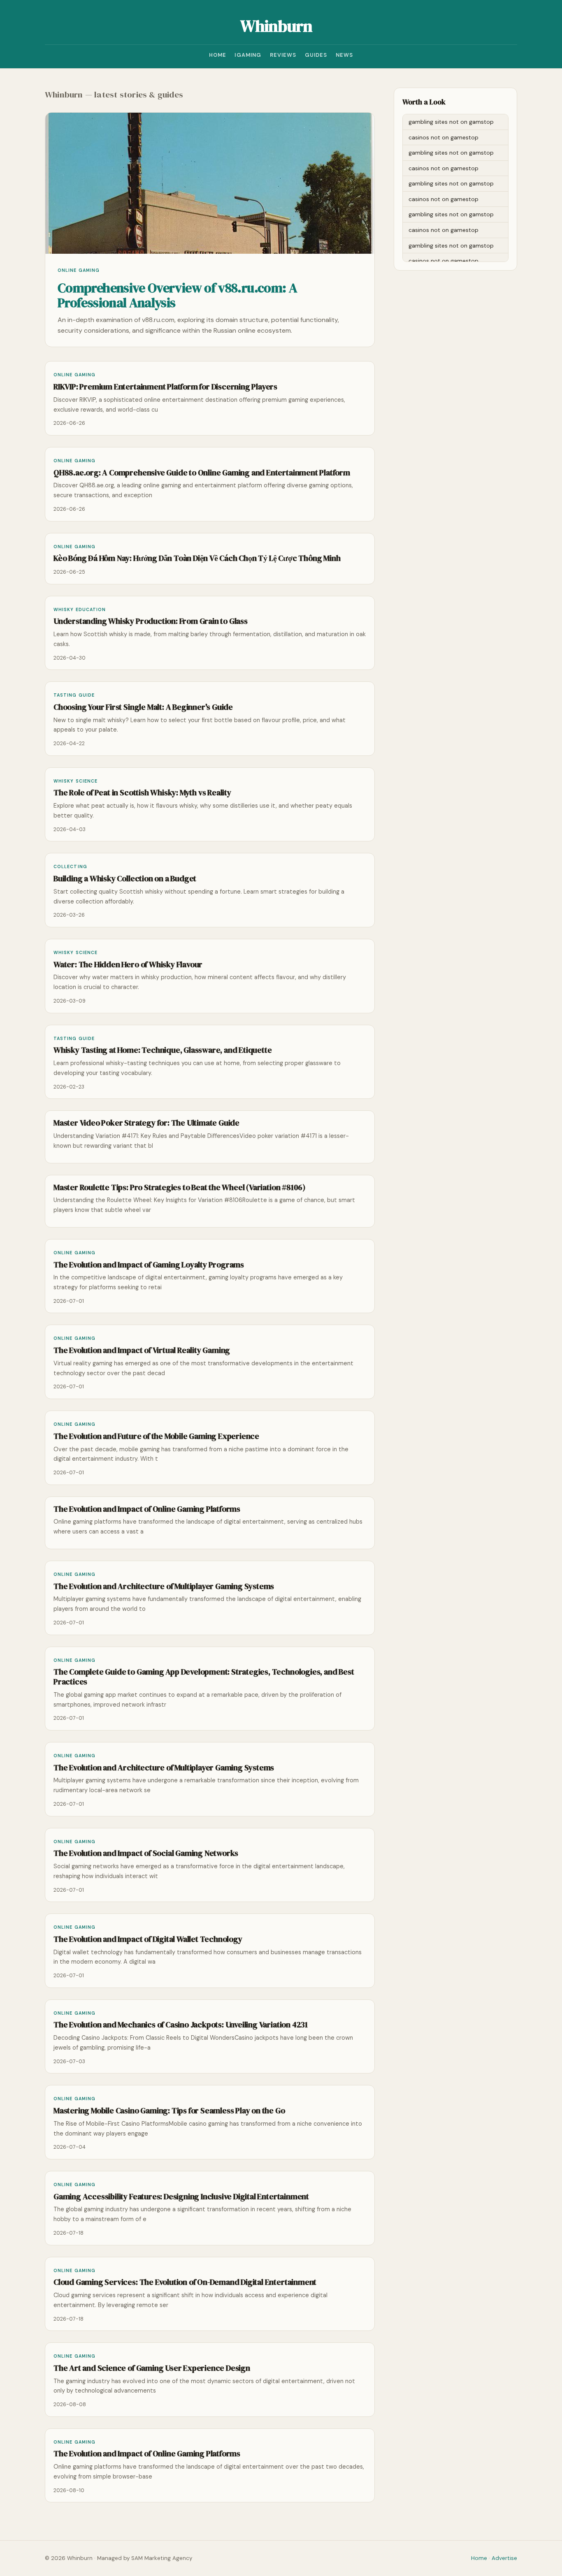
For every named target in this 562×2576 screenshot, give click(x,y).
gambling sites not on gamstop (451, 122)
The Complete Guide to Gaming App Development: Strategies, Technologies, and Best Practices (204, 1677)
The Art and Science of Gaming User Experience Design (152, 2368)
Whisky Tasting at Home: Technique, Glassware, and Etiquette (163, 1050)
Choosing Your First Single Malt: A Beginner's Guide (143, 707)
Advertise (504, 2558)
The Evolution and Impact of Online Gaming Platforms (147, 1509)
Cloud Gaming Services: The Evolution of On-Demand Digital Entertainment (185, 2282)
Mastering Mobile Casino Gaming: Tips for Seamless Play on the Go (169, 2111)
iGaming (248, 55)
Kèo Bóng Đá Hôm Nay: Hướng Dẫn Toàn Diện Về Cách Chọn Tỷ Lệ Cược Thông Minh (197, 558)
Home (218, 55)
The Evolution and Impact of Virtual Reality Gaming (142, 1350)
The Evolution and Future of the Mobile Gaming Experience (156, 1436)
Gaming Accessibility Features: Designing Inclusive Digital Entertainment (181, 2197)
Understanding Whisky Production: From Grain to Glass (151, 621)
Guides (316, 55)
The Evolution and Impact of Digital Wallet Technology (148, 1939)
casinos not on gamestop (444, 137)
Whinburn (276, 26)
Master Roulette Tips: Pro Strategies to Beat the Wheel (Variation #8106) (180, 1187)
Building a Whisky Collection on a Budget (125, 879)
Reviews (283, 55)
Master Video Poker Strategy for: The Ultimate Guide (146, 1123)
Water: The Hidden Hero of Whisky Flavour (128, 965)
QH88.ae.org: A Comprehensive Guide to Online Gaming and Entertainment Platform (202, 473)
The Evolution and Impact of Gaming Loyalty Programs (149, 1265)
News (345, 55)
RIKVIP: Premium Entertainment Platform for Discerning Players (165, 387)
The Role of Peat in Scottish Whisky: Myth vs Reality (142, 793)
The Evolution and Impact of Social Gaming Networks (146, 1853)
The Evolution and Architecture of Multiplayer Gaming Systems (164, 1586)
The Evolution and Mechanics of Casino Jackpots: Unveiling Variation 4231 (181, 2025)
